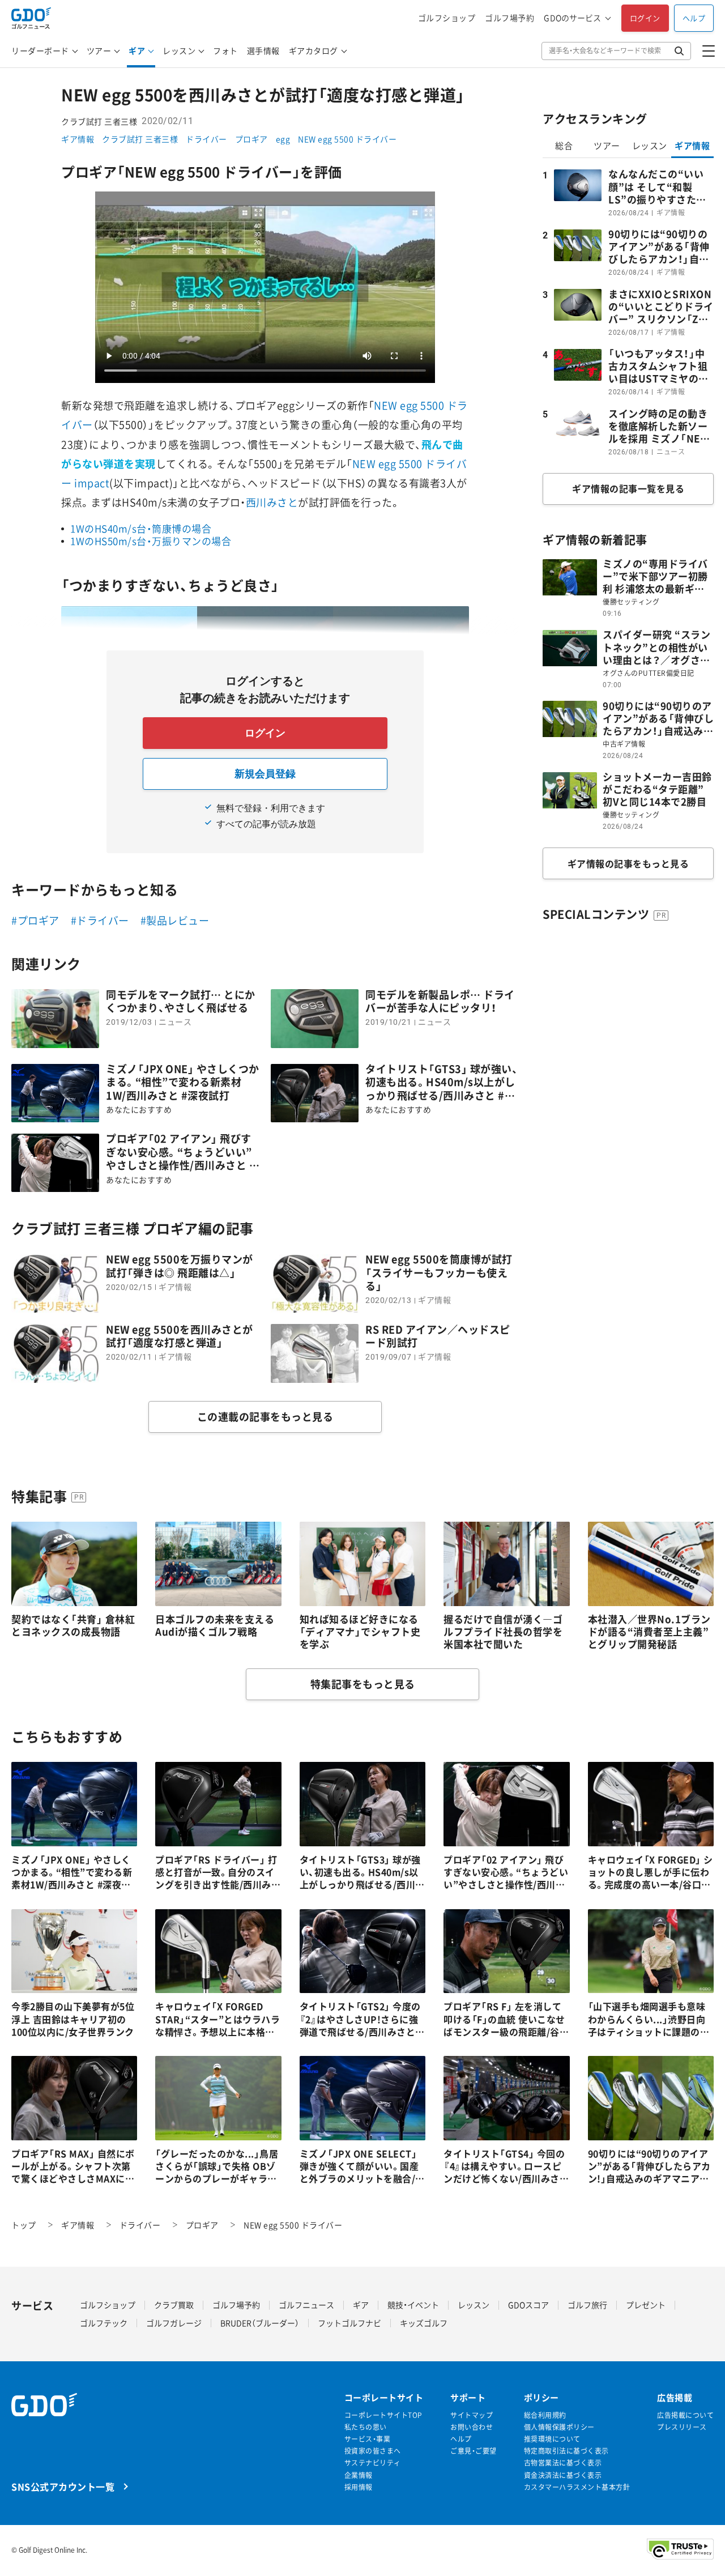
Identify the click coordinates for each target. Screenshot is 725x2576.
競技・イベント (413, 2305)
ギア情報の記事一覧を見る (628, 488)
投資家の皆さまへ (373, 2451)
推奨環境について (552, 2439)
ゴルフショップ (447, 18)
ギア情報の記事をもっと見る (628, 863)
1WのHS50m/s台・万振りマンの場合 (151, 541)
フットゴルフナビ (349, 2323)
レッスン (179, 50)
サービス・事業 (368, 2439)
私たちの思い (366, 2427)
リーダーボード (40, 50)
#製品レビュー (175, 920)
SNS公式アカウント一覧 (63, 2486)
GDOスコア (528, 2305)
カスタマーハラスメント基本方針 (577, 2487)
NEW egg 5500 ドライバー (347, 139)
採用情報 (359, 2487)
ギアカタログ (314, 50)
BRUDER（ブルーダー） (260, 2323)
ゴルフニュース (306, 2305)
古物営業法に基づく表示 (563, 2463)
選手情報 (263, 50)
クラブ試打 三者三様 (140, 139)
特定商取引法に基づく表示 (566, 2451)
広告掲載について (685, 2415)
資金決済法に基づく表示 (563, 2475)
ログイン (645, 18)
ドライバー (206, 139)
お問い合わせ (472, 2427)
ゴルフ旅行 (587, 2305)
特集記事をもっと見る (363, 1684)
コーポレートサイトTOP (383, 2415)
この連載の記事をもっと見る (265, 1417)
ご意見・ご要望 (474, 2451)
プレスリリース (682, 2427)
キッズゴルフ (424, 2323)
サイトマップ (472, 2415)
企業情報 (359, 2475)
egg (283, 139)
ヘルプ (694, 18)
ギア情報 (78, 139)
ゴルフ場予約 (509, 18)
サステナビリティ (373, 2463)
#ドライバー (100, 920)
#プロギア (35, 920)
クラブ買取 (174, 2305)
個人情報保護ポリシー (559, 2427)
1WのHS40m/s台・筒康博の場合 (141, 528)
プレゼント (646, 2305)
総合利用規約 (545, 2415)
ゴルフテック (104, 2323)
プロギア (251, 139)
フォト (225, 50)
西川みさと (272, 502)
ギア (137, 50)
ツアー (99, 50)
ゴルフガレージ (174, 2323)
